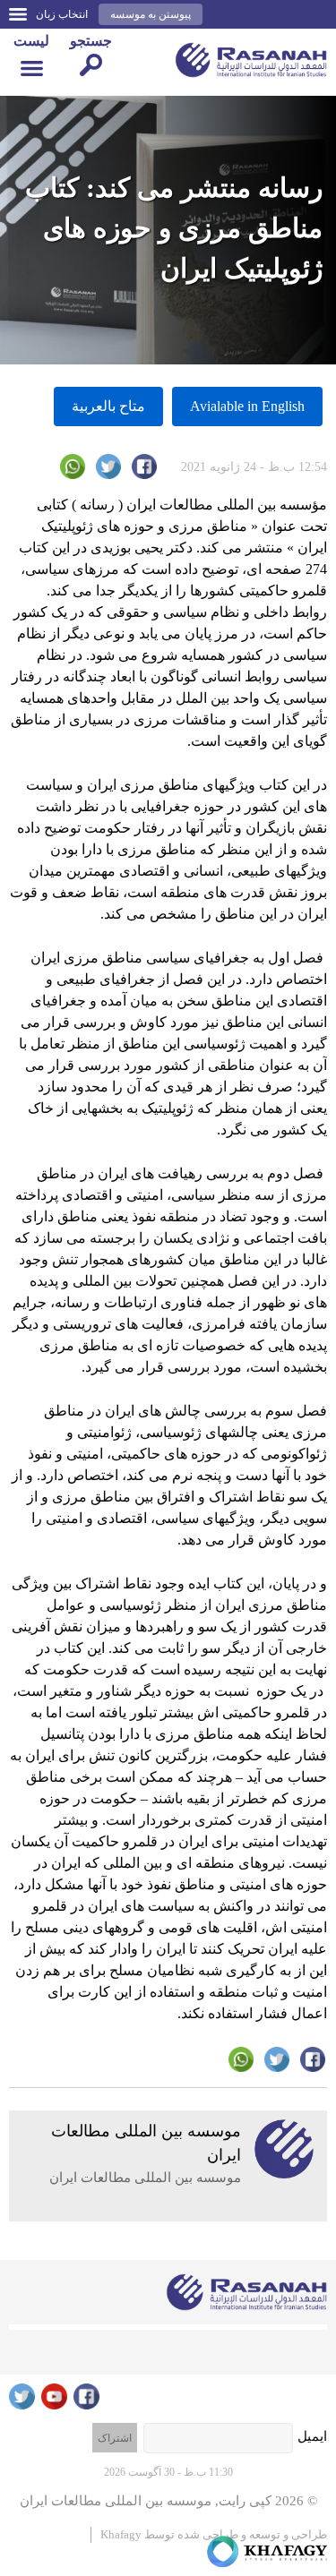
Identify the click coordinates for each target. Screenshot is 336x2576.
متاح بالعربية (108, 406)
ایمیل (312, 2436)
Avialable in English (247, 406)
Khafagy (121, 2534)
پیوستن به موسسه (151, 14)
